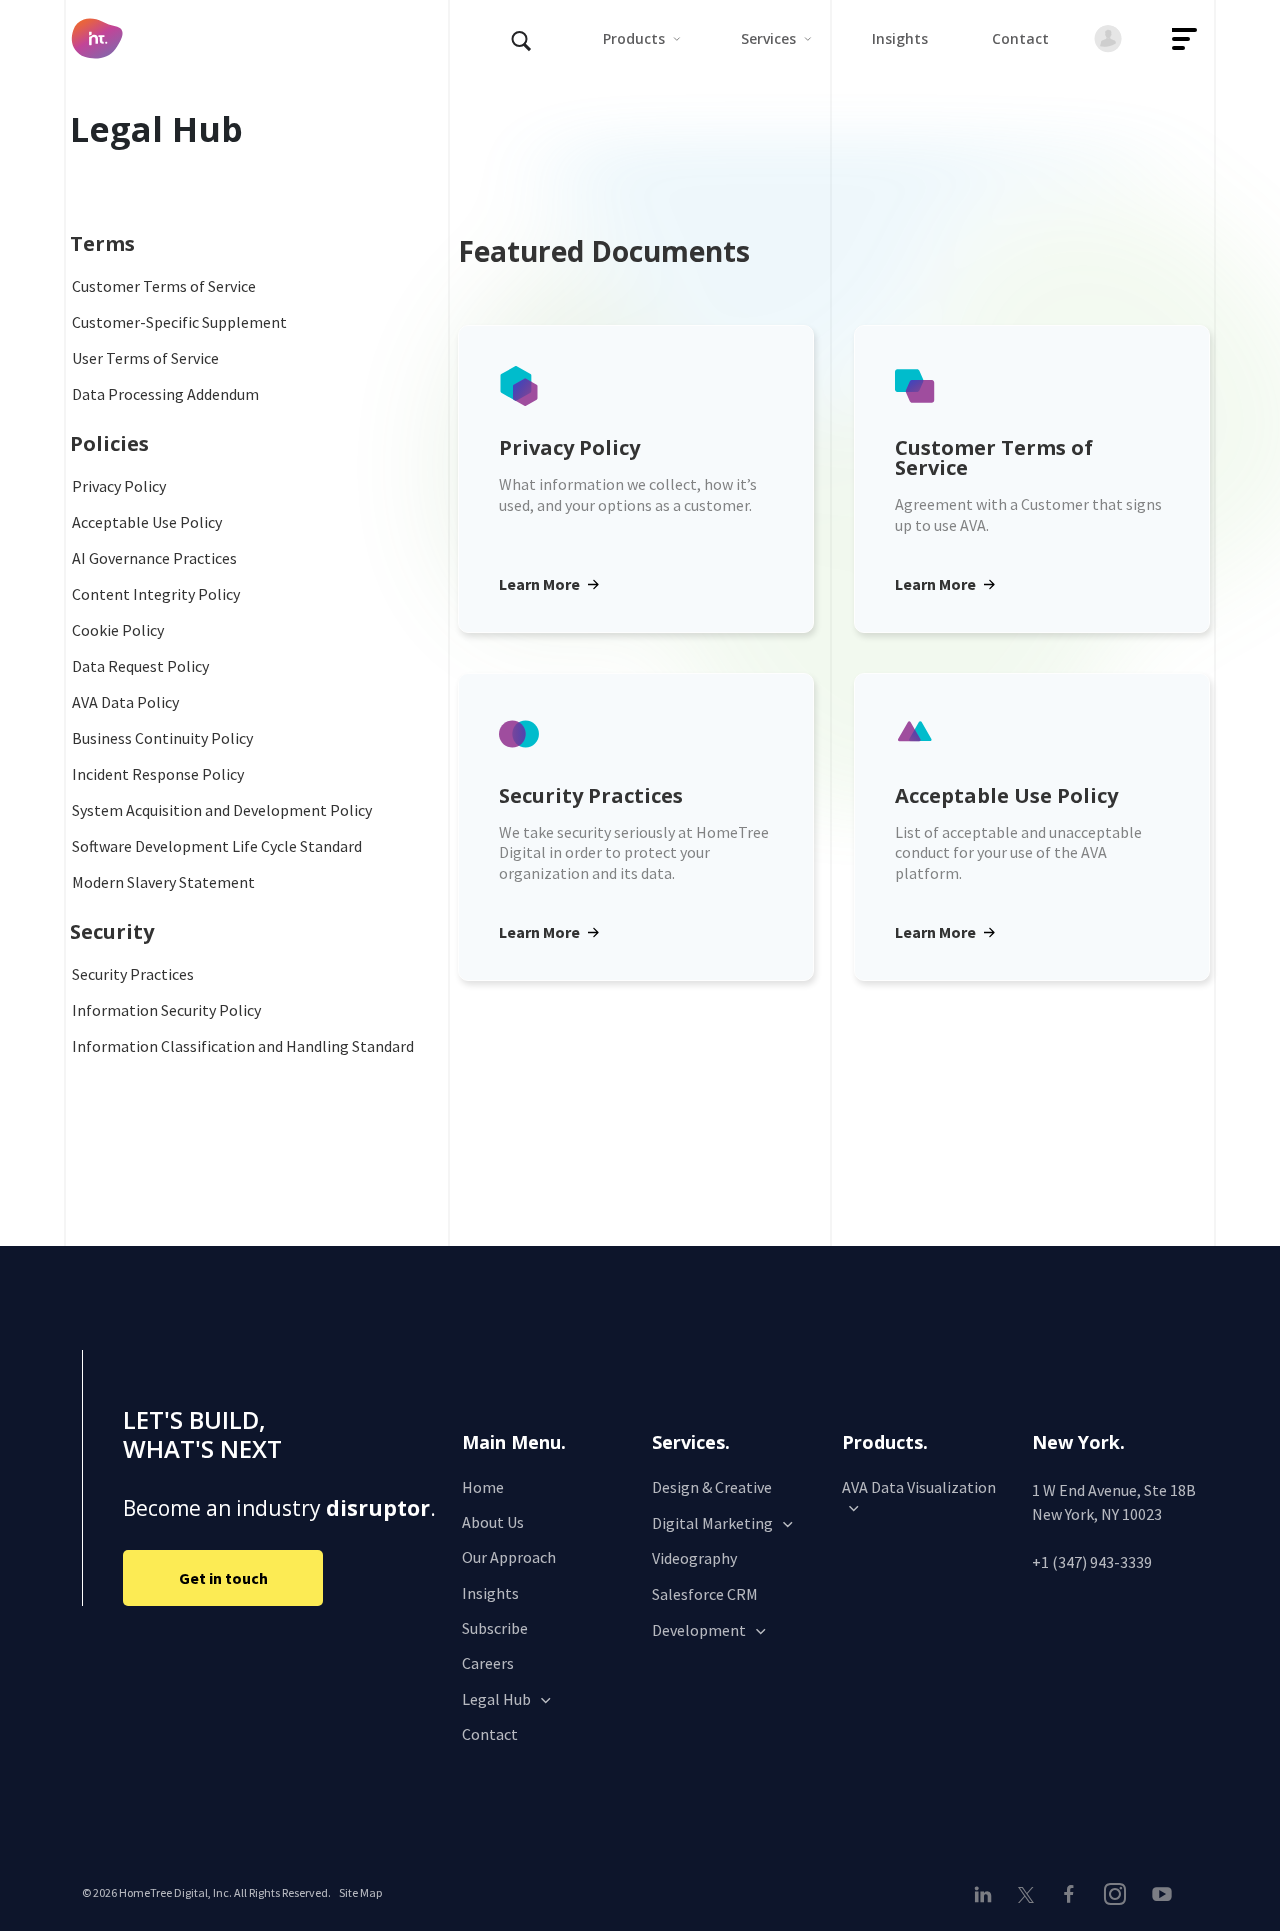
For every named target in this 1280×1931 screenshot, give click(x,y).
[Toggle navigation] (1184, 39)
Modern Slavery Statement (163, 882)
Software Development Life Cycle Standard (217, 846)
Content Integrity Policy (156, 594)
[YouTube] (1161, 1894)
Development (699, 1630)
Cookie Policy (118, 630)
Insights (490, 1593)
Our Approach (509, 1557)
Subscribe (495, 1628)
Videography (694, 1558)
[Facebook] (1069, 1894)
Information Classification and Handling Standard (243, 1046)
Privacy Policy (119, 486)
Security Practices (133, 974)
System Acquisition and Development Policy (222, 810)
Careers (488, 1663)
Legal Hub (496, 1699)
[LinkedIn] (988, 1894)
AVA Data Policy (125, 702)
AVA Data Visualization (919, 1487)
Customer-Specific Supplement (179, 322)
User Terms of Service (145, 358)
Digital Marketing (712, 1523)
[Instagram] (1115, 1894)
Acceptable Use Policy (147, 522)
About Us (493, 1522)
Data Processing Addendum (165, 394)
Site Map (360, 1892)
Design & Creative (712, 1487)
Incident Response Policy (158, 774)
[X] (1025, 1893)
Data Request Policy (140, 666)
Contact (490, 1734)
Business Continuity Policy (162, 738)
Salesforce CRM (705, 1594)
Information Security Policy (166, 1010)
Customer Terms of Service (164, 286)
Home (483, 1487)
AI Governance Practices (154, 558)
